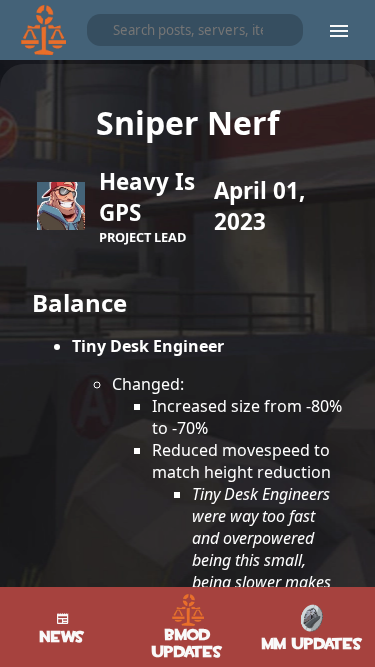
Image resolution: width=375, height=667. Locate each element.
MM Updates (312, 643)
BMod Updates (187, 643)
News (62, 636)
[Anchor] (15, 298)
